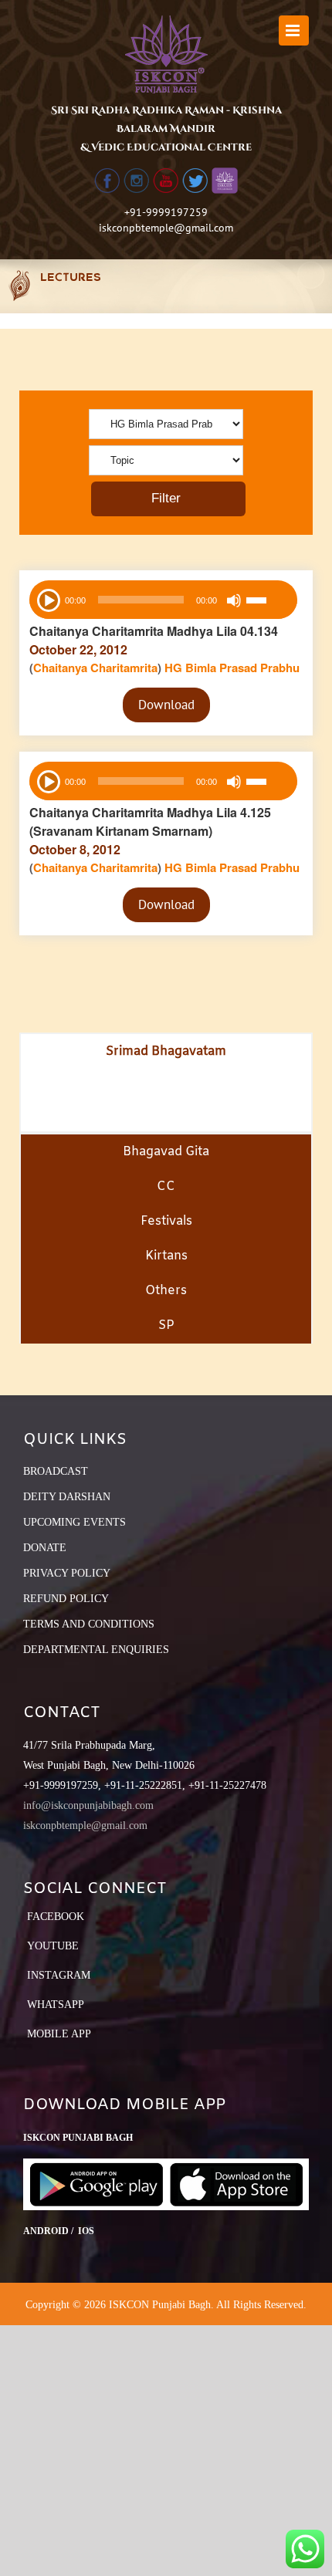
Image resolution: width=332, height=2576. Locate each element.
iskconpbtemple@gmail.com (166, 228)
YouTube (53, 1946)
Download (166, 705)
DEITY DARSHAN (67, 1497)
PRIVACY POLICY (67, 1573)
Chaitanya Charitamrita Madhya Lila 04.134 (154, 631)
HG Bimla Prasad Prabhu (232, 668)
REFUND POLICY (66, 1599)
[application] (163, 600)
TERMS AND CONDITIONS (89, 1624)
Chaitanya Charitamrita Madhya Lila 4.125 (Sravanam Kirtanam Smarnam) (150, 821)
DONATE (45, 1548)
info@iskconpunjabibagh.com (88, 1805)
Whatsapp (56, 2005)
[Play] (47, 599)
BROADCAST (56, 1471)
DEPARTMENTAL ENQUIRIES (96, 1650)
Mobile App (59, 2034)
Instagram (59, 1975)
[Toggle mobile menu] (294, 30)
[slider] (268, 602)
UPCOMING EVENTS (75, 1522)
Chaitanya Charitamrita (95, 668)
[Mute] (234, 600)
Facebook (56, 1917)
